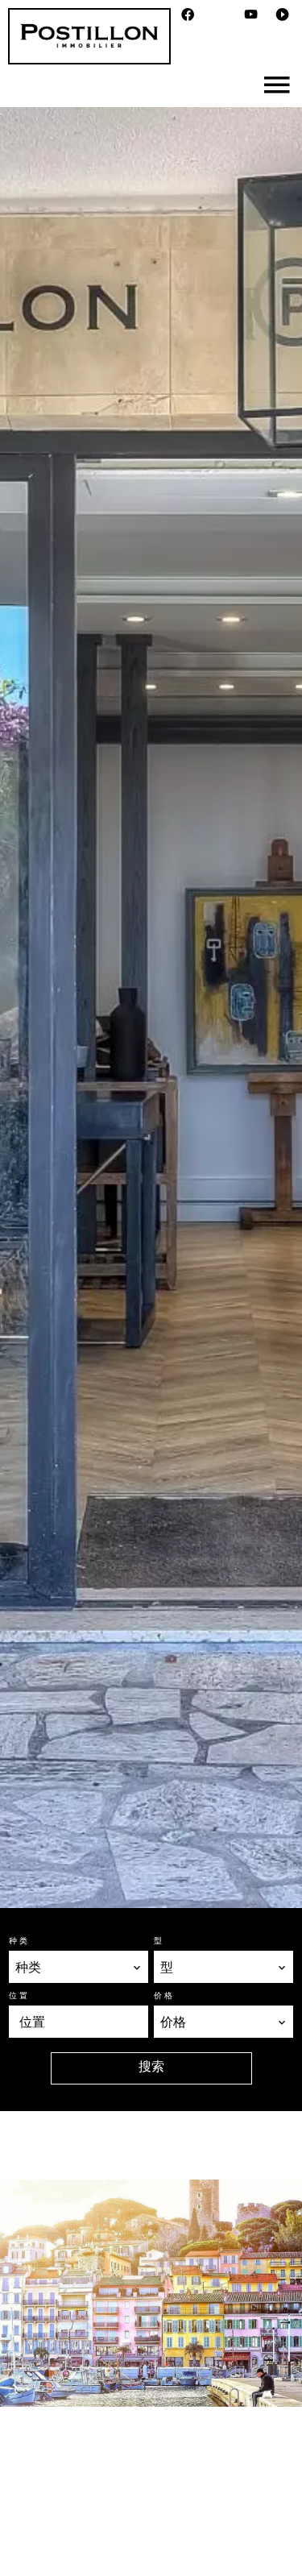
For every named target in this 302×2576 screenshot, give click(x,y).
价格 (164, 1995)
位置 (19, 1995)
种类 (19, 1940)
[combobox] (79, 1967)
